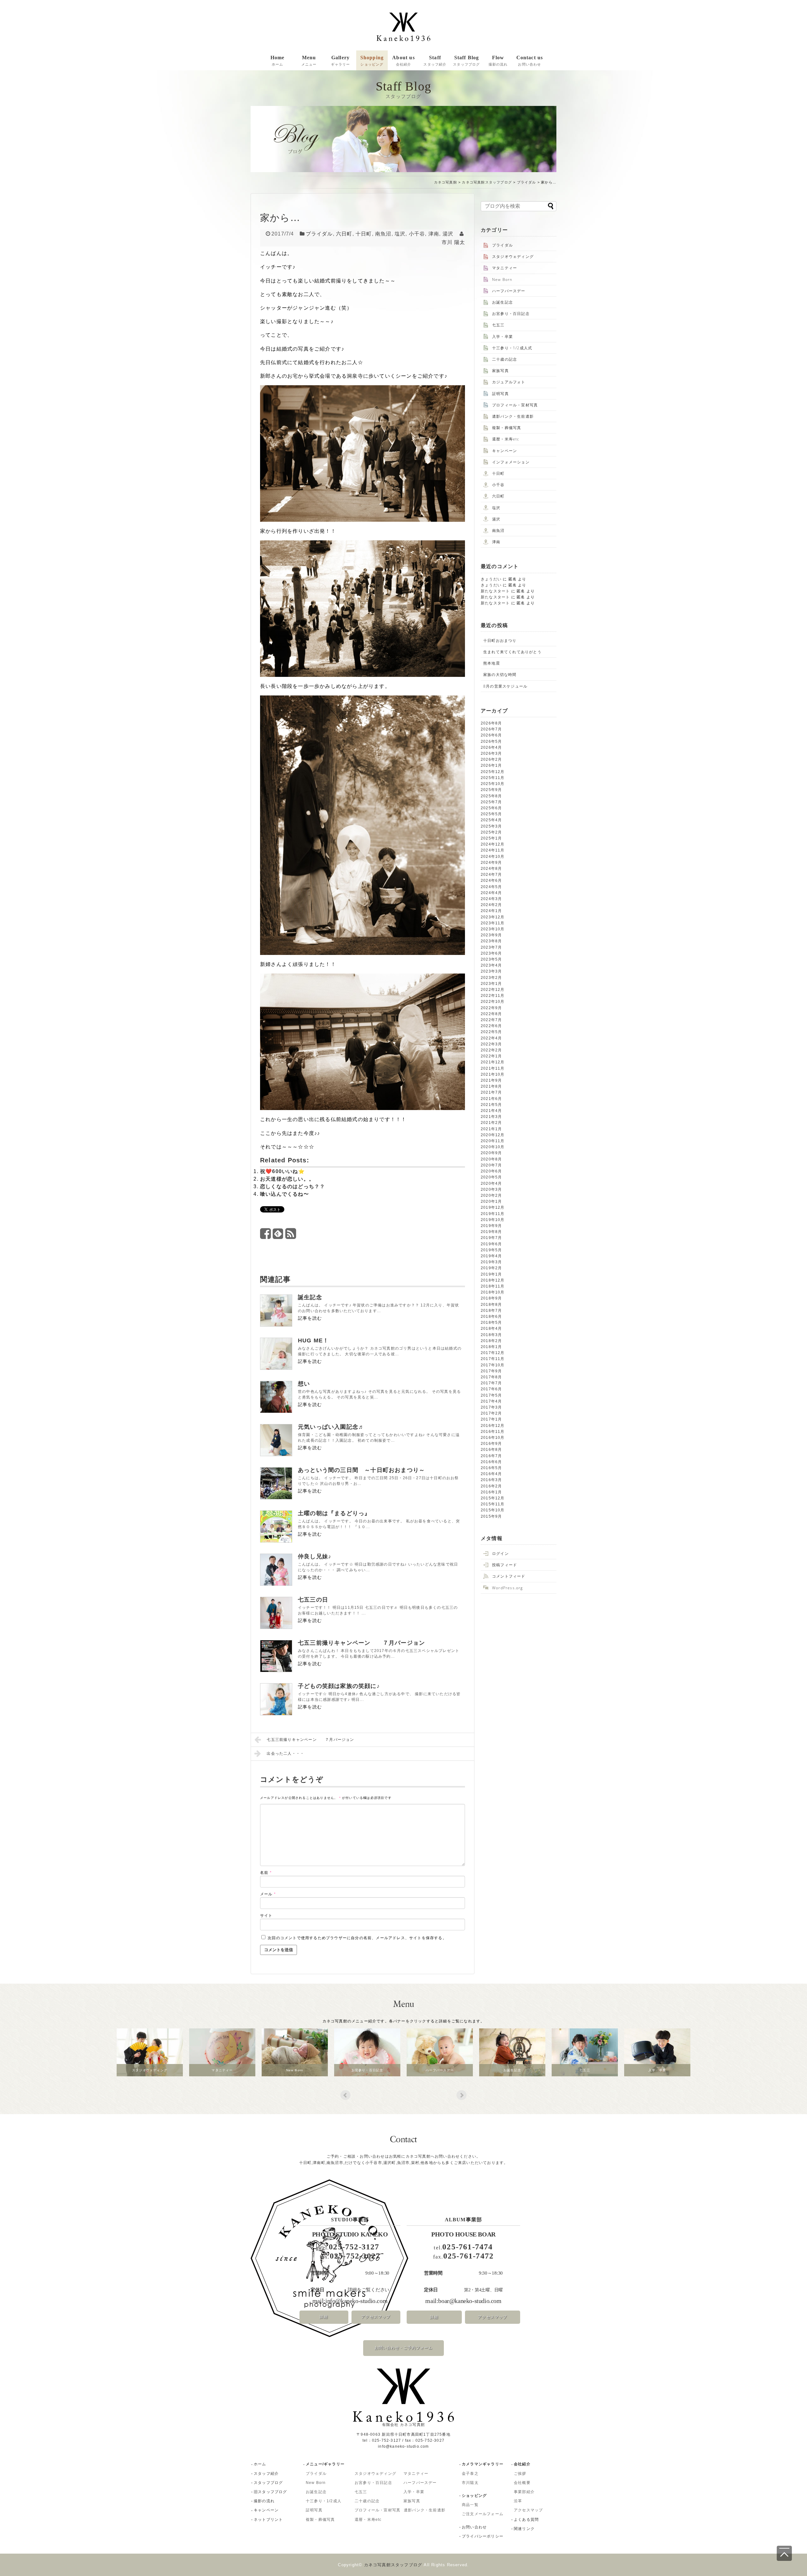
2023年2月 (491, 978)
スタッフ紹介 (266, 2474)
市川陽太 (470, 2483)
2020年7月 (491, 1165)
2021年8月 (491, 1086)
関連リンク (524, 2529)
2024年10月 (493, 857)
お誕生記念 (502, 302)
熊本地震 (492, 663)
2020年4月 (491, 1183)
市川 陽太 (453, 242)
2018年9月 (491, 1298)
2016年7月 (491, 1456)
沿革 (518, 2501)
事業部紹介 (524, 2492)
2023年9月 (491, 935)
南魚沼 (383, 234)
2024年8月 (491, 869)
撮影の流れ (264, 2501)
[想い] (276, 1397)
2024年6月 (491, 881)
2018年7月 (491, 1311)
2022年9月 (491, 1008)
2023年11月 (493, 923)
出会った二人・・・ (285, 1753)
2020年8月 (491, 1159)
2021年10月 (493, 1074)
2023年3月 (491, 971)
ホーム (260, 2464)
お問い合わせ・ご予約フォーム (404, 2348)
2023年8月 (491, 941)
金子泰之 (470, 2474)
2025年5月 (491, 814)
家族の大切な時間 (500, 675)
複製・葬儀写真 (507, 428)
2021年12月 (493, 1062)
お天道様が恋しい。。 (287, 1179)
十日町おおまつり (500, 640)
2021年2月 (491, 1123)
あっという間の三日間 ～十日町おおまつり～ (361, 1470)
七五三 (498, 325)
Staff (435, 61)
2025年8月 (491, 796)
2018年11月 (493, 1286)
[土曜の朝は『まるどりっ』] (276, 1526)
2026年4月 (491, 747)
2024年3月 (491, 899)
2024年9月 (491, 863)
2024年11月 (493, 850)
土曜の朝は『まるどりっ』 (334, 1513)
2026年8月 (491, 723)
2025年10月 (493, 784)
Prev (345, 2095)
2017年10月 (493, 1365)
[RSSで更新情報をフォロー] (291, 1236)
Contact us (530, 61)
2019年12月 (493, 1207)
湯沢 (448, 234)
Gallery (341, 61)
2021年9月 (491, 1080)
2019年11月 (493, 1214)
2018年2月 (491, 1341)
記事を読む (310, 1318)
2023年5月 (491, 959)
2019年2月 (491, 1268)
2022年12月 (493, 990)
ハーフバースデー (509, 291)
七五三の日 (313, 1600)
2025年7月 (491, 802)
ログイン (500, 1553)
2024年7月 (491, 875)
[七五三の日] (276, 1613)
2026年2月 (491, 759)
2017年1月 (491, 1419)
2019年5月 (491, 1250)
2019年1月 (491, 1274)
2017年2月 (491, 1413)
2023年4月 (491, 965)
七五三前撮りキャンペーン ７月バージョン (361, 1643)
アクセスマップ (376, 2317)
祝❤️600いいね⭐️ (282, 1171)
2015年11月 (493, 1504)
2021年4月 (491, 1111)
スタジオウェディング (513, 256)
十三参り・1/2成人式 (512, 348)
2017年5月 (491, 1395)
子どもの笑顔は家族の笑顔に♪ (339, 1686)
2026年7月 (491, 729)
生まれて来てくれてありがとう (512, 652)
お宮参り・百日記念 (511, 314)
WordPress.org (508, 1588)
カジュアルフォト (509, 382)
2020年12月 (493, 1135)
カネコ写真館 (446, 182)
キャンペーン (505, 451)
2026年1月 (491, 765)
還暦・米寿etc (506, 439)
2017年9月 (491, 1371)
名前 (266, 1873)
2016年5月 (491, 1468)
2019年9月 (491, 1226)
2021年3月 (491, 1117)
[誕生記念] (276, 1311)
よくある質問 (526, 2520)
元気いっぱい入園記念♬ (331, 1427)
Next (462, 2095)
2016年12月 (493, 1426)
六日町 (344, 234)
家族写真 (500, 371)
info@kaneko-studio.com (356, 2301)
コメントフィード (509, 1576)
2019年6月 (491, 1244)
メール (268, 1894)
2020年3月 (491, 1189)
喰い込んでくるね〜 (284, 1194)
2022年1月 (491, 1056)
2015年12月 (493, 1498)
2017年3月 (491, 1407)
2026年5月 (491, 741)
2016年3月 (491, 1480)
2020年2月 (491, 1195)
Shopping (372, 61)
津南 (434, 234)
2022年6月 (491, 1026)
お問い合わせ (474, 2527)
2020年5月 (491, 1177)
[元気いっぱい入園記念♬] (276, 1440)
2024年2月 (491, 905)
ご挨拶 (520, 2474)
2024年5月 (491, 887)
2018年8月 (491, 1305)
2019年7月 (491, 1238)
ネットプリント (268, 2520)
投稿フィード (505, 1565)
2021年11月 (493, 1068)
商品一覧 (470, 2505)
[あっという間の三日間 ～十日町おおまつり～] (276, 1483)
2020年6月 (491, 1171)
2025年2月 (491, 832)
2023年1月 (491, 984)
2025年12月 (493, 772)
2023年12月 (493, 917)
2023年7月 (491, 947)
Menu (309, 61)
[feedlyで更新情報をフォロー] (278, 1236)
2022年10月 (493, 1002)
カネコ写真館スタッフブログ (487, 182)
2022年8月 (491, 1014)
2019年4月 (491, 1256)
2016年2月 (491, 1486)
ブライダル (527, 182)
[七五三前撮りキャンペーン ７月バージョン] (276, 1656)
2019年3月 (491, 1262)
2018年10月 (493, 1292)
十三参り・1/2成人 (324, 2501)
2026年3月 (491, 753)
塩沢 (400, 234)
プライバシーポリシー (483, 2536)
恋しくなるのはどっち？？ (293, 1186)
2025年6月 (491, 808)
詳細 (324, 2317)
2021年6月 (491, 1099)
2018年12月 (493, 1280)
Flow (498, 61)
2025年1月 (491, 838)
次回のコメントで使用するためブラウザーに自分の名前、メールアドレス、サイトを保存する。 (357, 1938)
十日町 (364, 234)
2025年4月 (491, 820)
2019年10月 (493, 1220)
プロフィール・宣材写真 (515, 405)
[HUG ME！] (276, 1354)
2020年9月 (491, 1153)
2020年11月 (493, 1141)
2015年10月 (493, 1510)
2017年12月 (493, 1353)
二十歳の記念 (505, 359)
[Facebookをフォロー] (266, 1236)
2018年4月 (491, 1329)
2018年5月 (491, 1323)
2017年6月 (491, 1389)
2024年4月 (491, 893)
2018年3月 (491, 1335)
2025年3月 (491, 826)
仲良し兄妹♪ (315, 1556)
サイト (266, 1916)
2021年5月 (491, 1105)
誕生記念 (310, 1297)
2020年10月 (493, 1147)
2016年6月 (491, 1462)
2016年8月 (491, 1450)
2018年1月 (491, 1347)
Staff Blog (466, 61)
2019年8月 (491, 1232)
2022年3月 (491, 1044)
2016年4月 (491, 1474)
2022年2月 (491, 1050)
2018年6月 (491, 1317)
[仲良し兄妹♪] (276, 1570)
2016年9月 (491, 1444)
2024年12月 (493, 844)
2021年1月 (491, 1129)
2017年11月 (493, 1359)
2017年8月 (491, 1377)
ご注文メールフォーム (483, 2514)
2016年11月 (493, 1432)
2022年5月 (491, 1032)
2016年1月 (491, 1492)
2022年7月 (491, 1020)
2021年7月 (491, 1092)
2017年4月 (491, 1401)
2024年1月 (491, 911)
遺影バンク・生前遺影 (513, 416)
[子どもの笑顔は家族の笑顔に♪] (276, 1699)
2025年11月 (493, 778)
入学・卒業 (502, 337)
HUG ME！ (313, 1340)
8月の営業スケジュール (505, 686)
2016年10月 (493, 1438)
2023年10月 (493, 929)
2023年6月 (491, 953)
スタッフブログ (268, 2483)
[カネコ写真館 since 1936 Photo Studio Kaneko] (403, 27)
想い (304, 1384)
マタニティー (505, 268)
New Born (502, 279)
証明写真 (500, 394)
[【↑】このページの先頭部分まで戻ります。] (784, 2553)
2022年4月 (491, 1038)
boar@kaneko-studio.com (470, 2301)
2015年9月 (491, 1516)
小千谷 (417, 234)
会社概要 (522, 2483)
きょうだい (491, 579)
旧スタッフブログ (270, 2492)
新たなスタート (495, 591)
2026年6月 (491, 735)
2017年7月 (491, 1383)
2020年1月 (491, 1201)
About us (403, 61)
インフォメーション (511, 462)
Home (278, 61)
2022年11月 (493, 996)
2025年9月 (491, 790)
